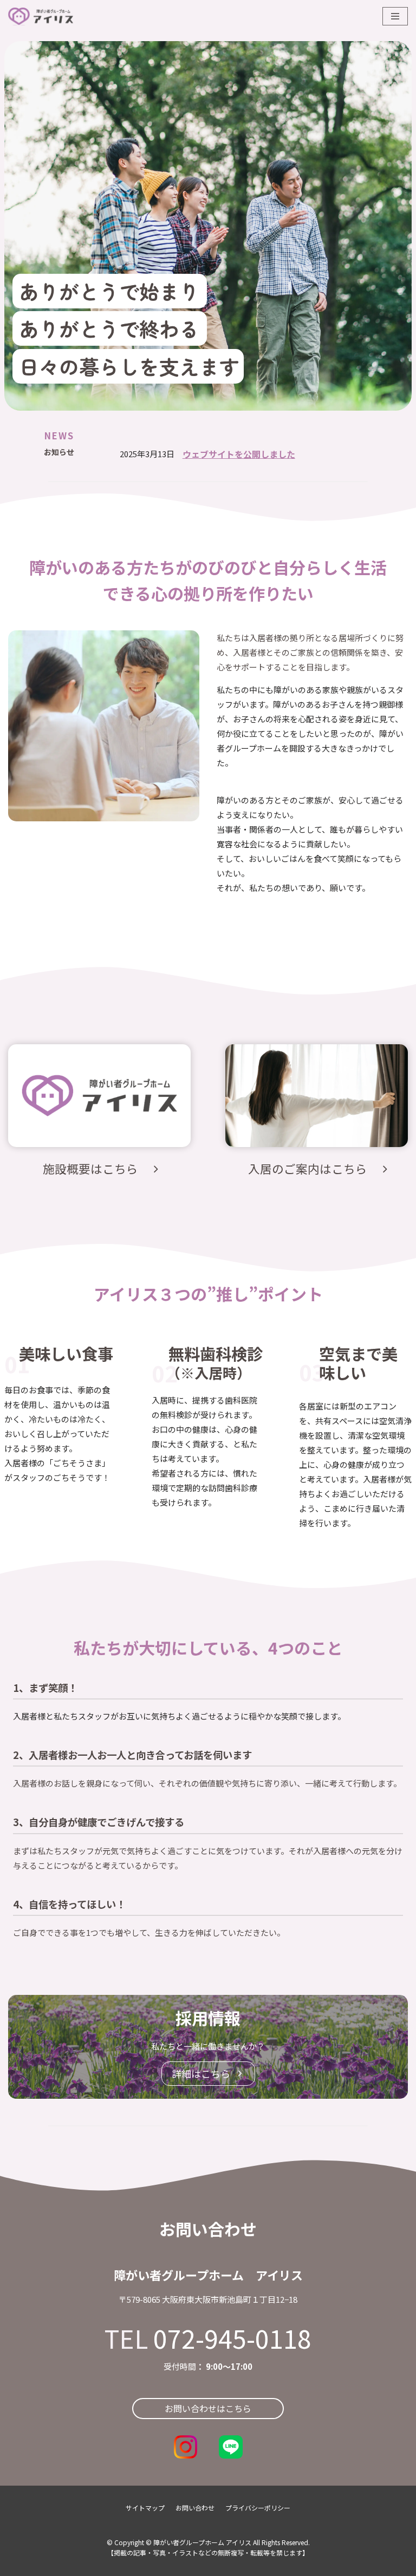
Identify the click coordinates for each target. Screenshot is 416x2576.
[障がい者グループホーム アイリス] (41, 17)
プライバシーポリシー (258, 2508)
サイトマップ (145, 2508)
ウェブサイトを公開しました (239, 454)
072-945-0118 (232, 2338)
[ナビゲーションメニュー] (395, 16)
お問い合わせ (195, 2508)
